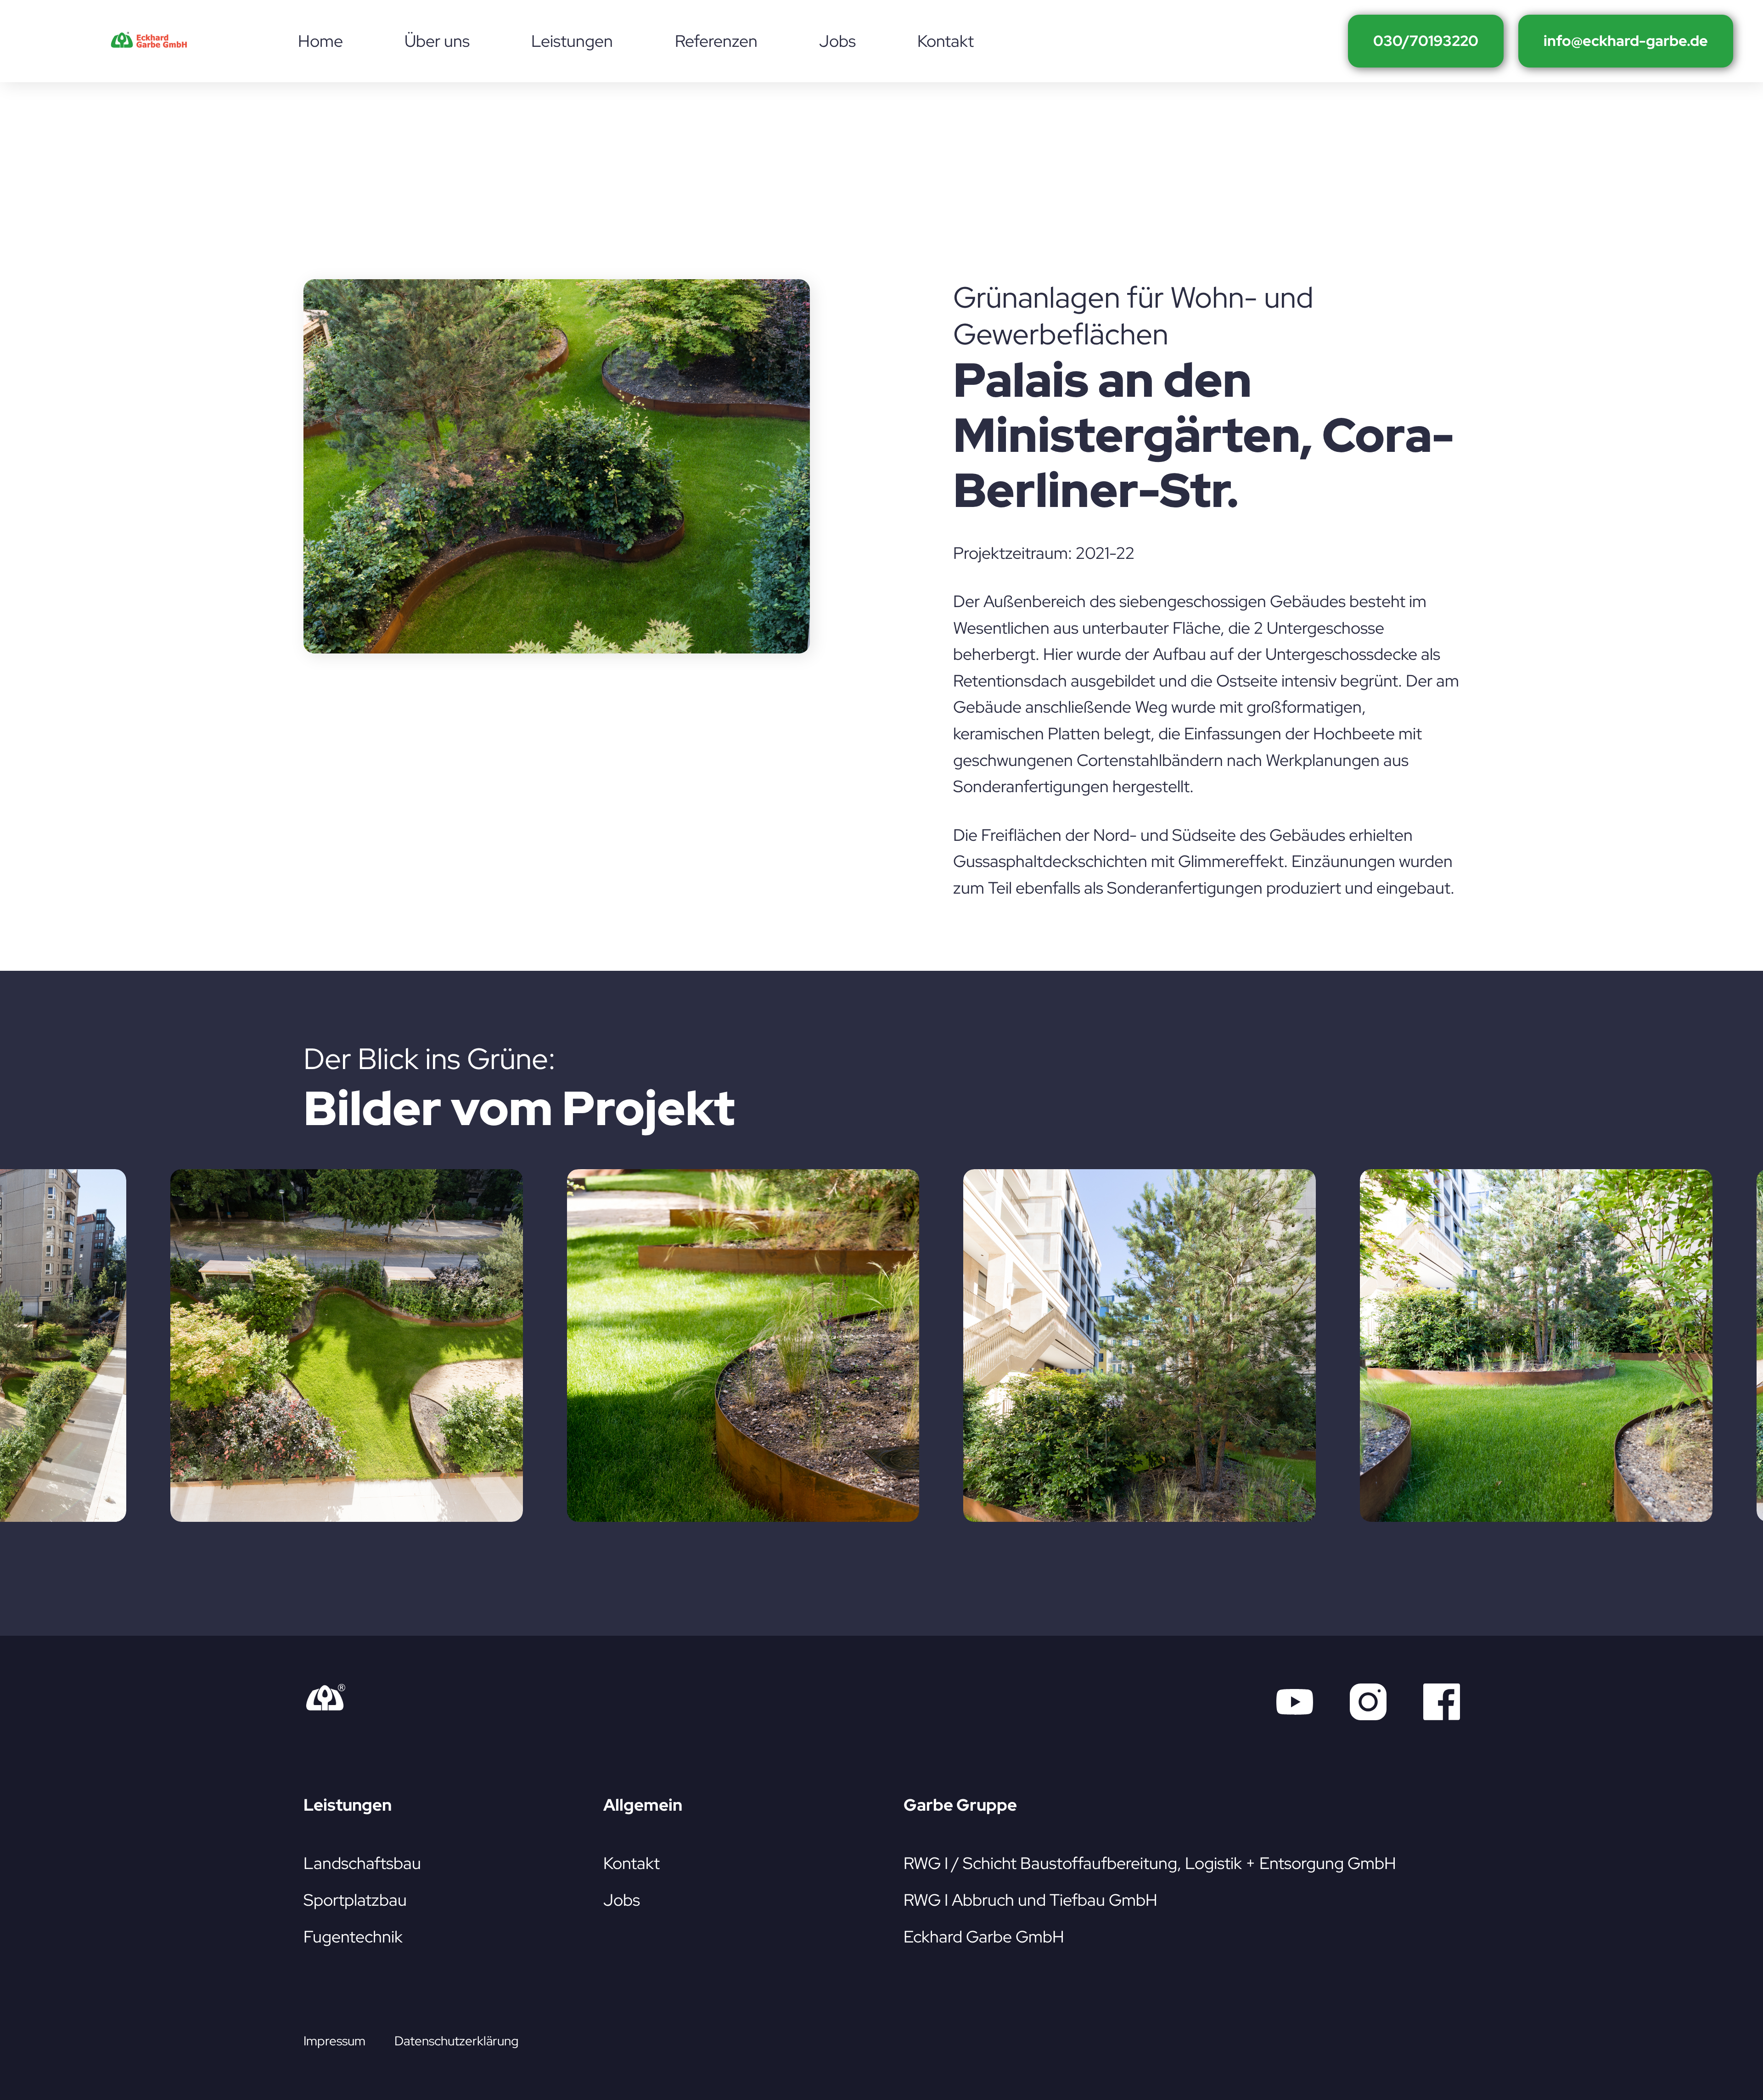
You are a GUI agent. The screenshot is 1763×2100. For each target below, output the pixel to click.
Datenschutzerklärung (456, 2041)
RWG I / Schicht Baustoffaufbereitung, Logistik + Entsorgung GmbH (1150, 1863)
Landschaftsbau (362, 1863)
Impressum (334, 2041)
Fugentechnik (353, 1937)
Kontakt (632, 1863)
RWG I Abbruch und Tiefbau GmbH (1030, 1900)
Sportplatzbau (355, 1900)
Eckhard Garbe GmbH (984, 1937)
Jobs (622, 1900)
